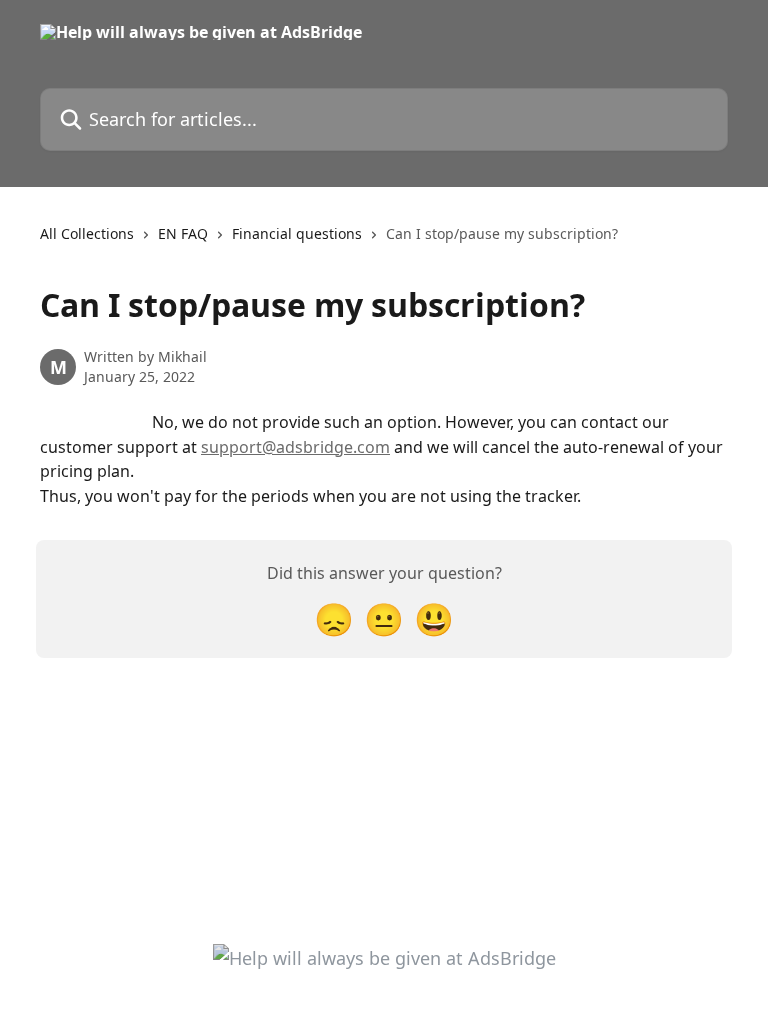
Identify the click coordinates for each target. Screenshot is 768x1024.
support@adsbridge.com (295, 447)
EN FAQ (183, 233)
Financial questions (297, 233)
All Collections (87, 233)
